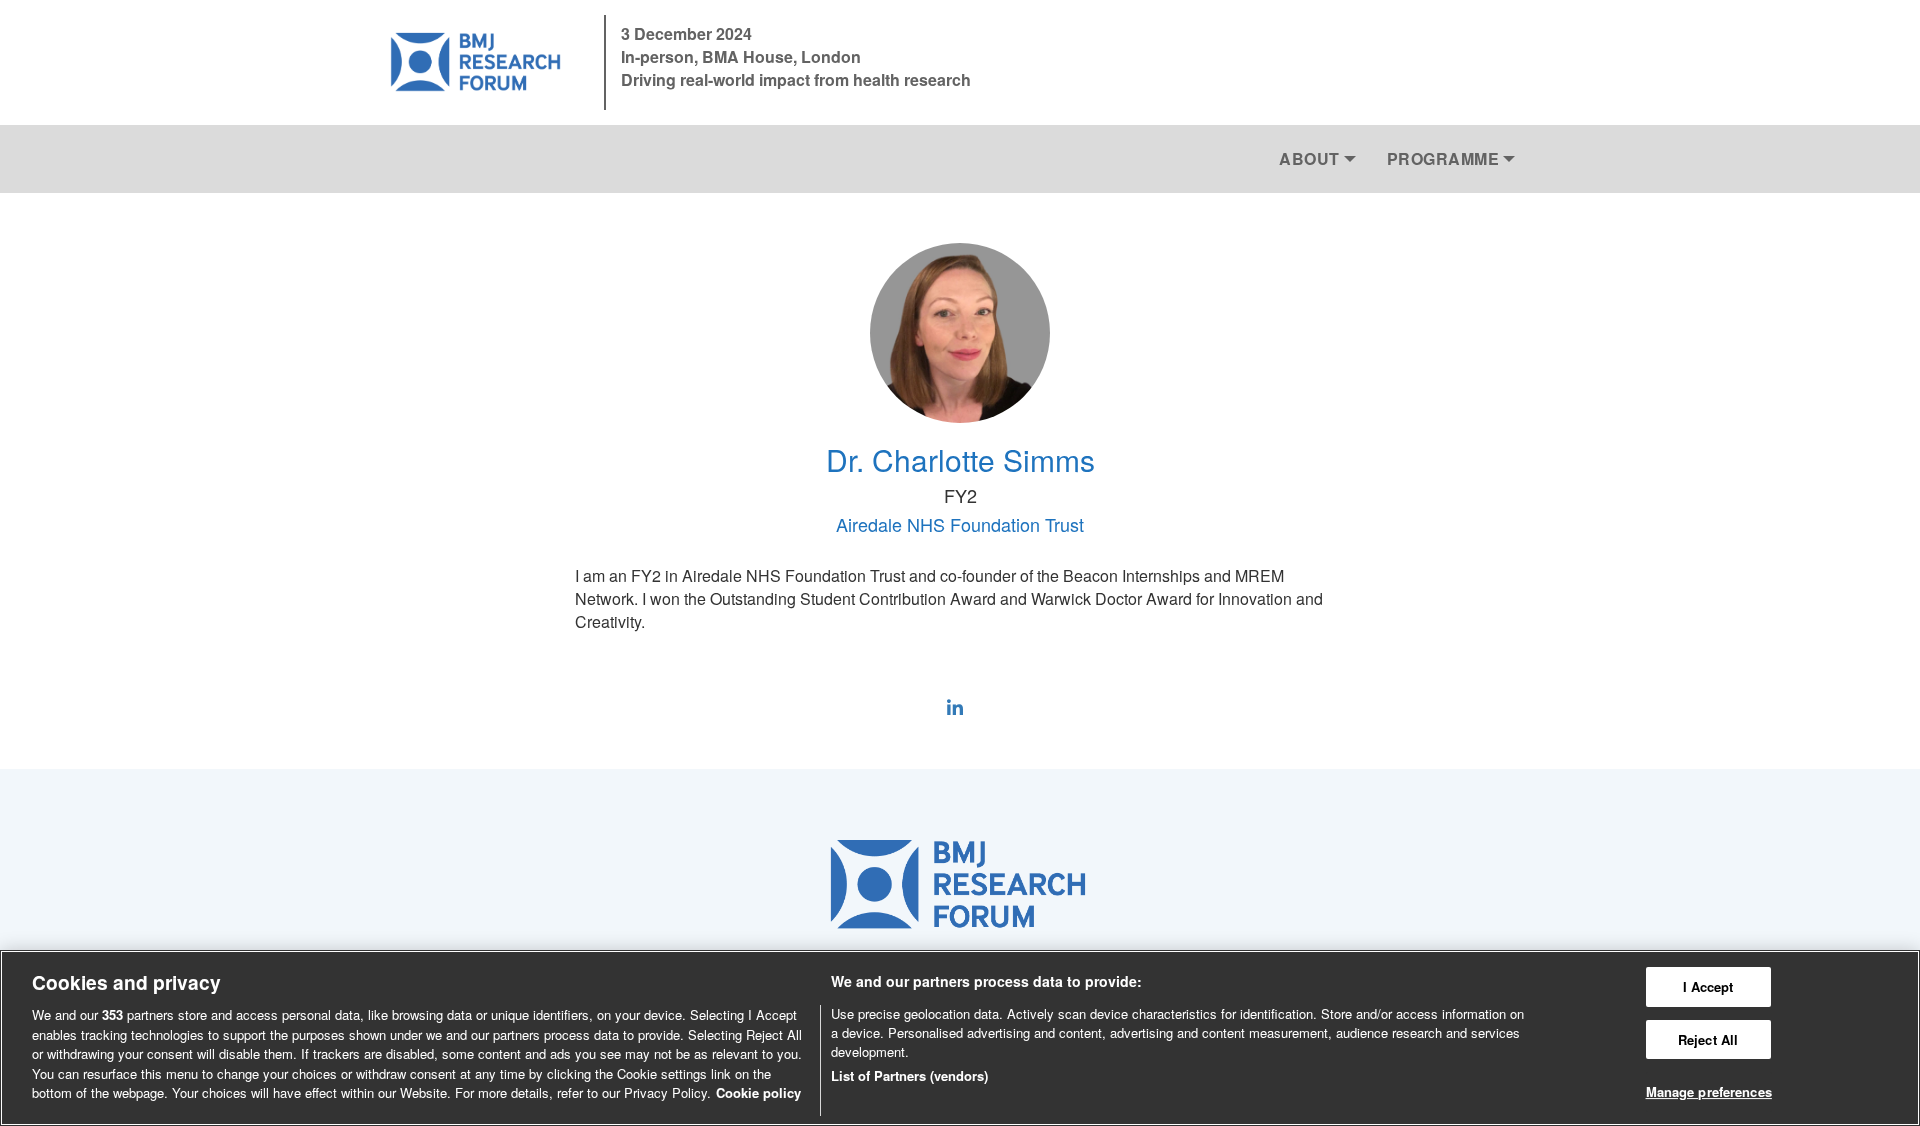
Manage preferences (1709, 1092)
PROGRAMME (1443, 158)
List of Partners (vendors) (909, 1075)
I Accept (1708, 986)
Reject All (1708, 1039)
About (1309, 158)
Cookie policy (758, 1092)
